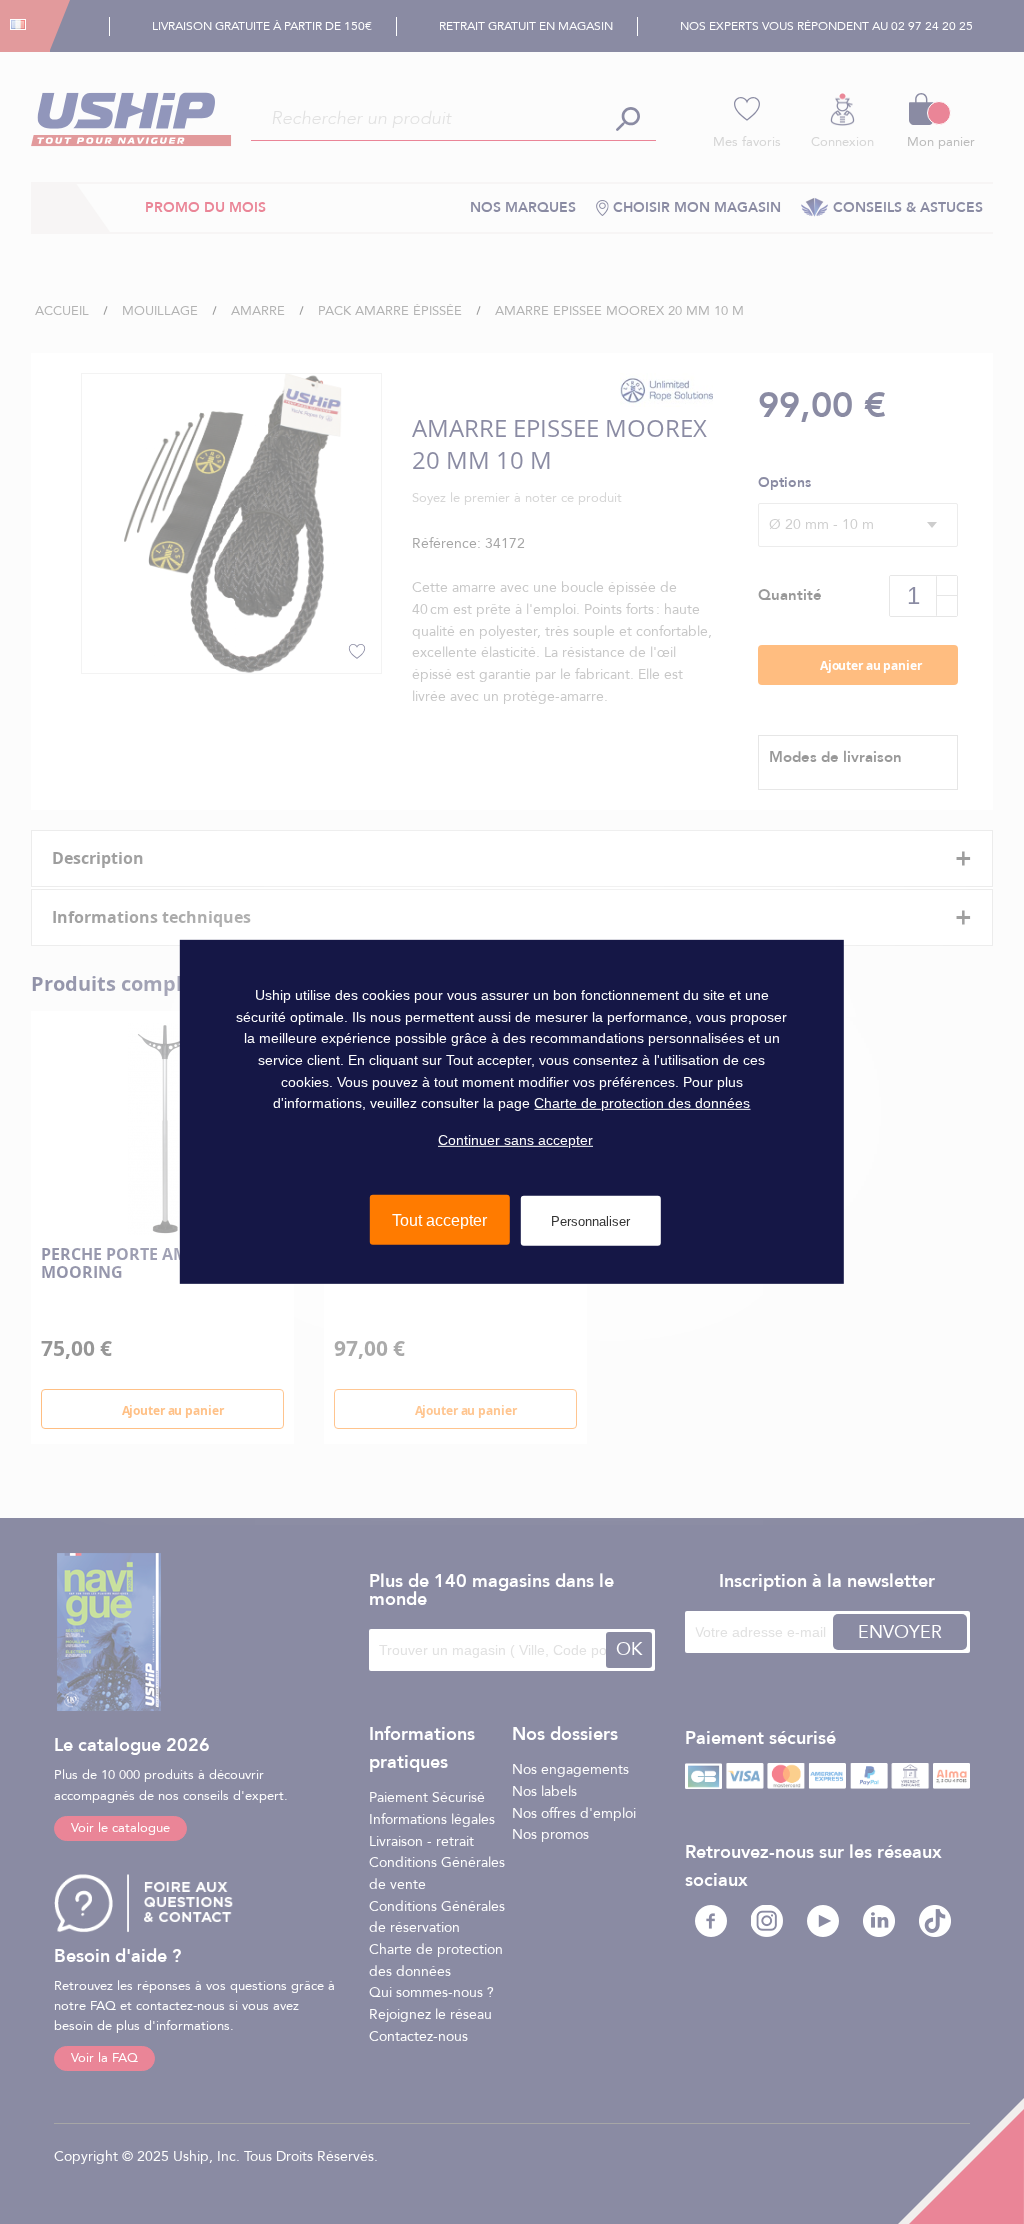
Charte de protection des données (642, 1103)
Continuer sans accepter (515, 1140)
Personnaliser (590, 1220)
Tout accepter (439, 1219)
